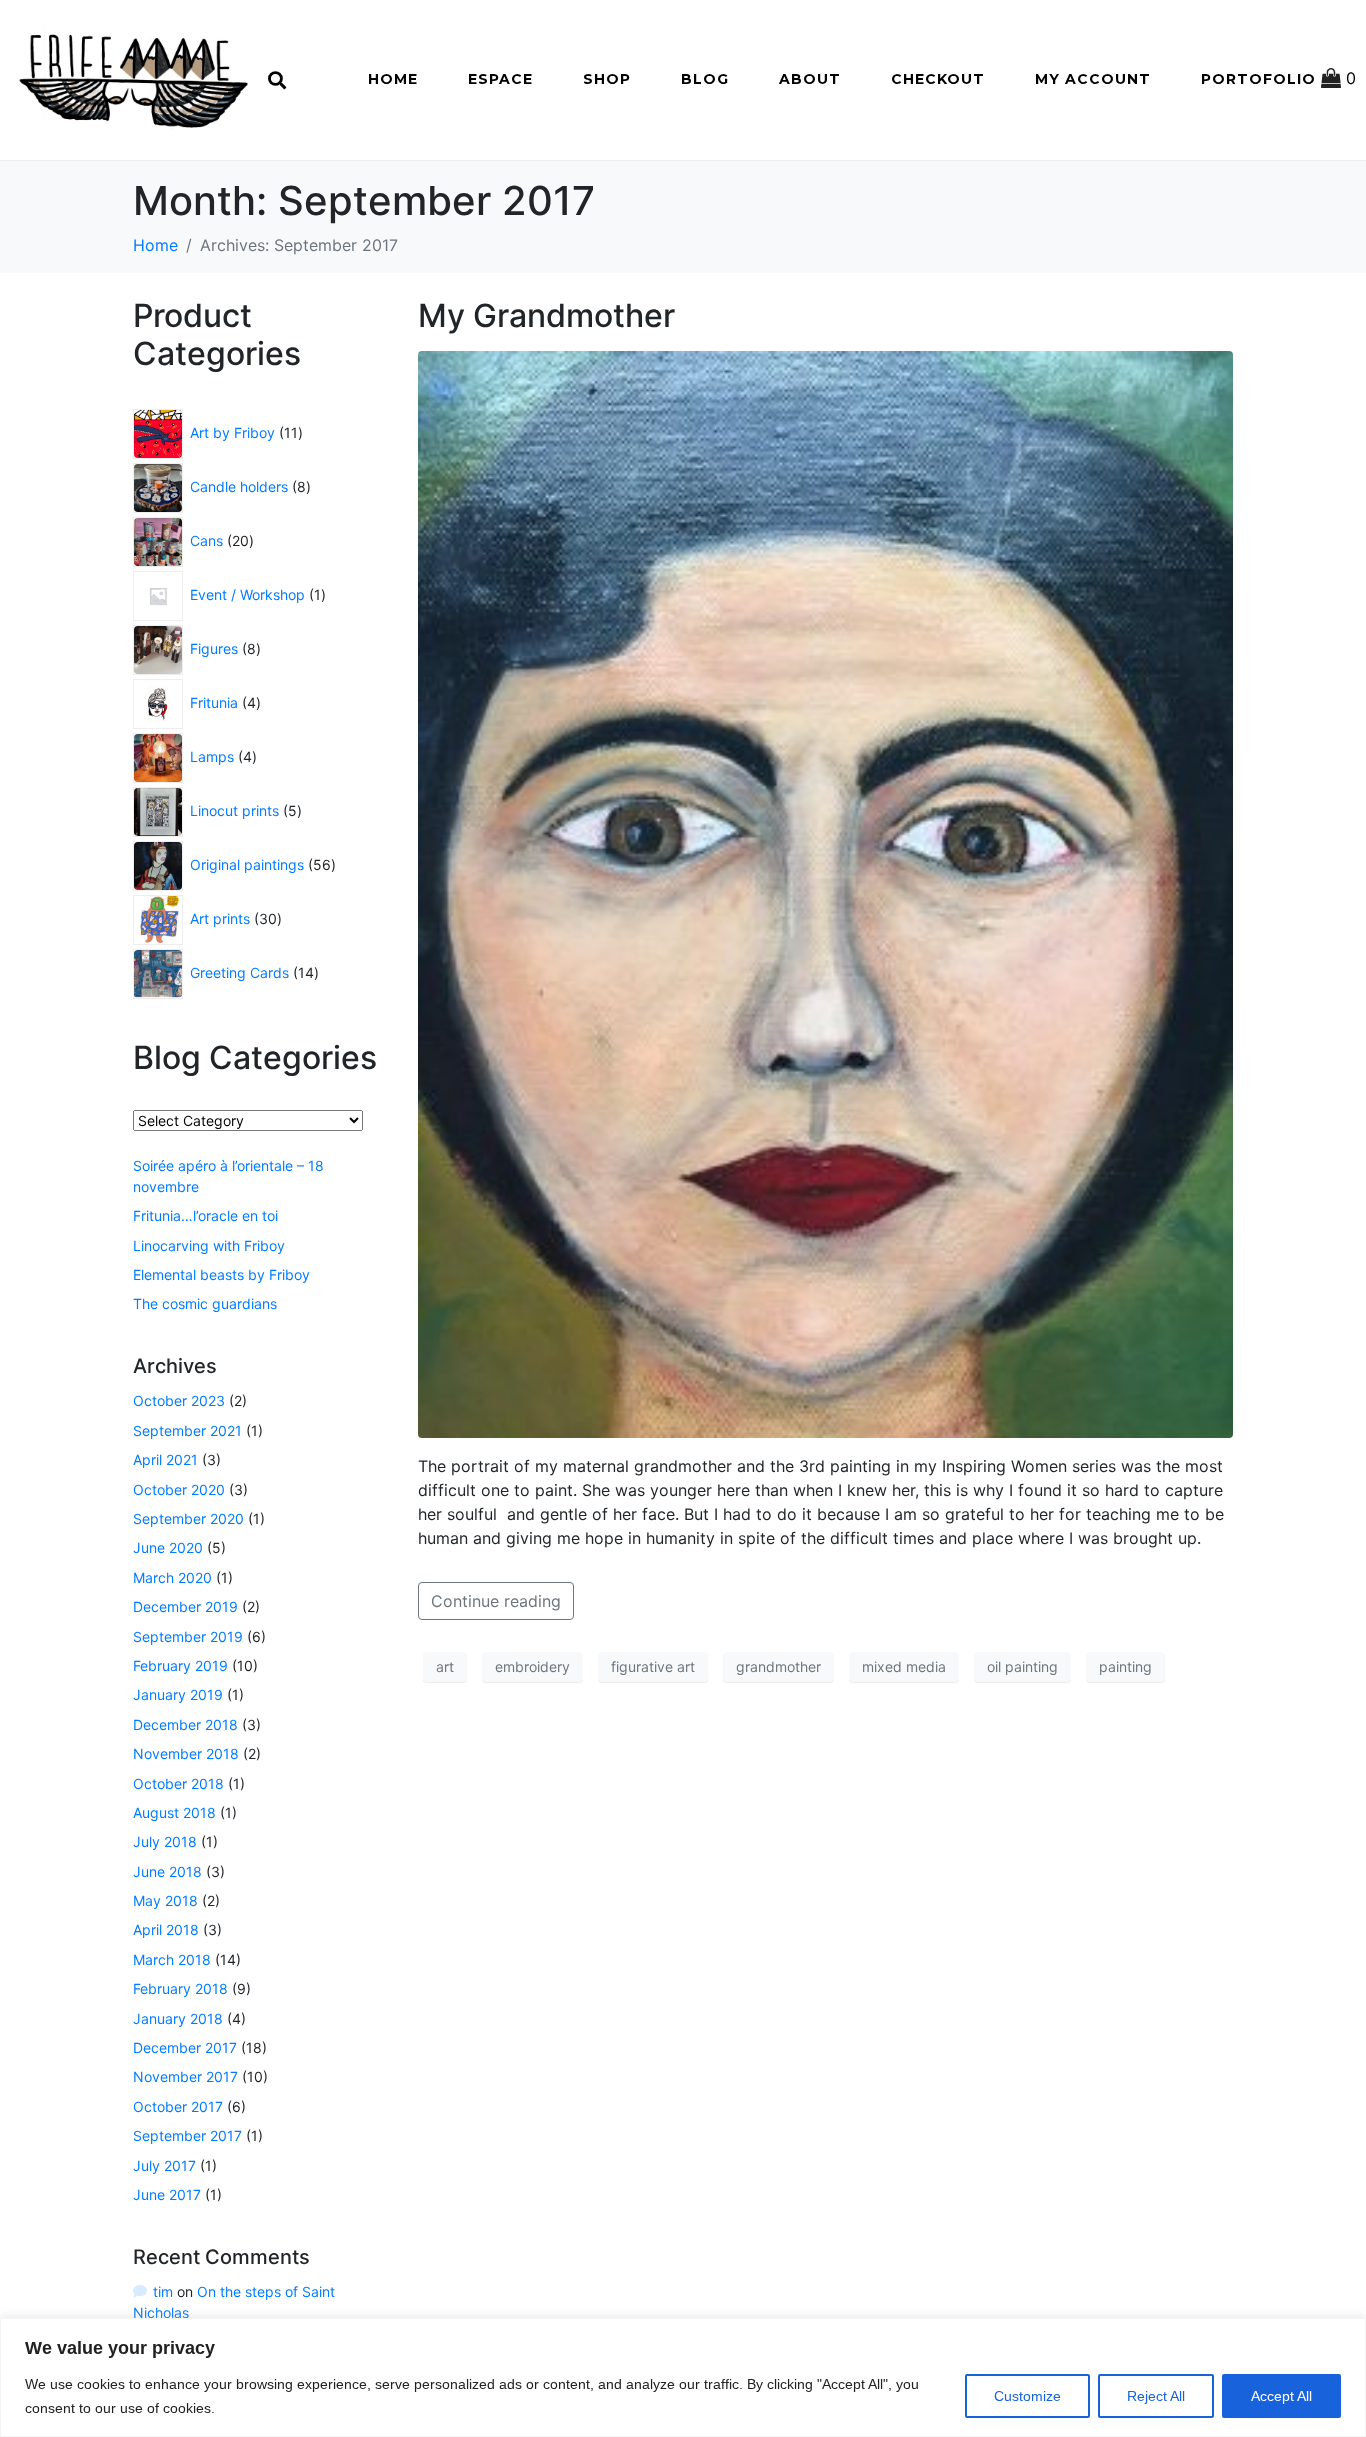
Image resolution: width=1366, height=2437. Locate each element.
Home (393, 79)
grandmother (778, 1666)
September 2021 (187, 1430)
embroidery (532, 1666)
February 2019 (180, 1665)
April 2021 (165, 1459)
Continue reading (496, 1601)
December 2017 (185, 2047)
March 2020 (172, 1577)
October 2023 (179, 1400)
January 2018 (178, 2018)
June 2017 (167, 2194)
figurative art (653, 1666)
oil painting (1022, 1666)
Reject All (1156, 2396)
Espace (500, 79)
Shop (607, 79)
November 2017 (185, 2076)
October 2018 (178, 1783)
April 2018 (166, 1929)
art (445, 1666)
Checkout (938, 79)
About (810, 79)
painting (1125, 1666)
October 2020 (179, 1489)
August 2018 (174, 1812)
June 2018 (167, 1871)
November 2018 (186, 1753)
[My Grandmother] (825, 893)
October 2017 (178, 2106)
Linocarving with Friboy (209, 1245)
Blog (705, 79)
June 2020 (168, 1547)
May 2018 (165, 1900)
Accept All (1281, 2396)
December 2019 (185, 1606)
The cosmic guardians (205, 1303)
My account (1093, 79)
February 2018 (180, 1988)
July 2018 (165, 1841)
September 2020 (188, 1518)
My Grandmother (546, 315)
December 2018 (185, 1724)
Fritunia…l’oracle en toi (205, 1215)
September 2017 (187, 2135)
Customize (1027, 2396)
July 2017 (164, 2165)
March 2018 (172, 1959)
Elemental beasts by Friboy (221, 1274)
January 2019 (178, 1694)
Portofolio (1258, 79)
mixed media (904, 1666)
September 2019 (188, 1636)
